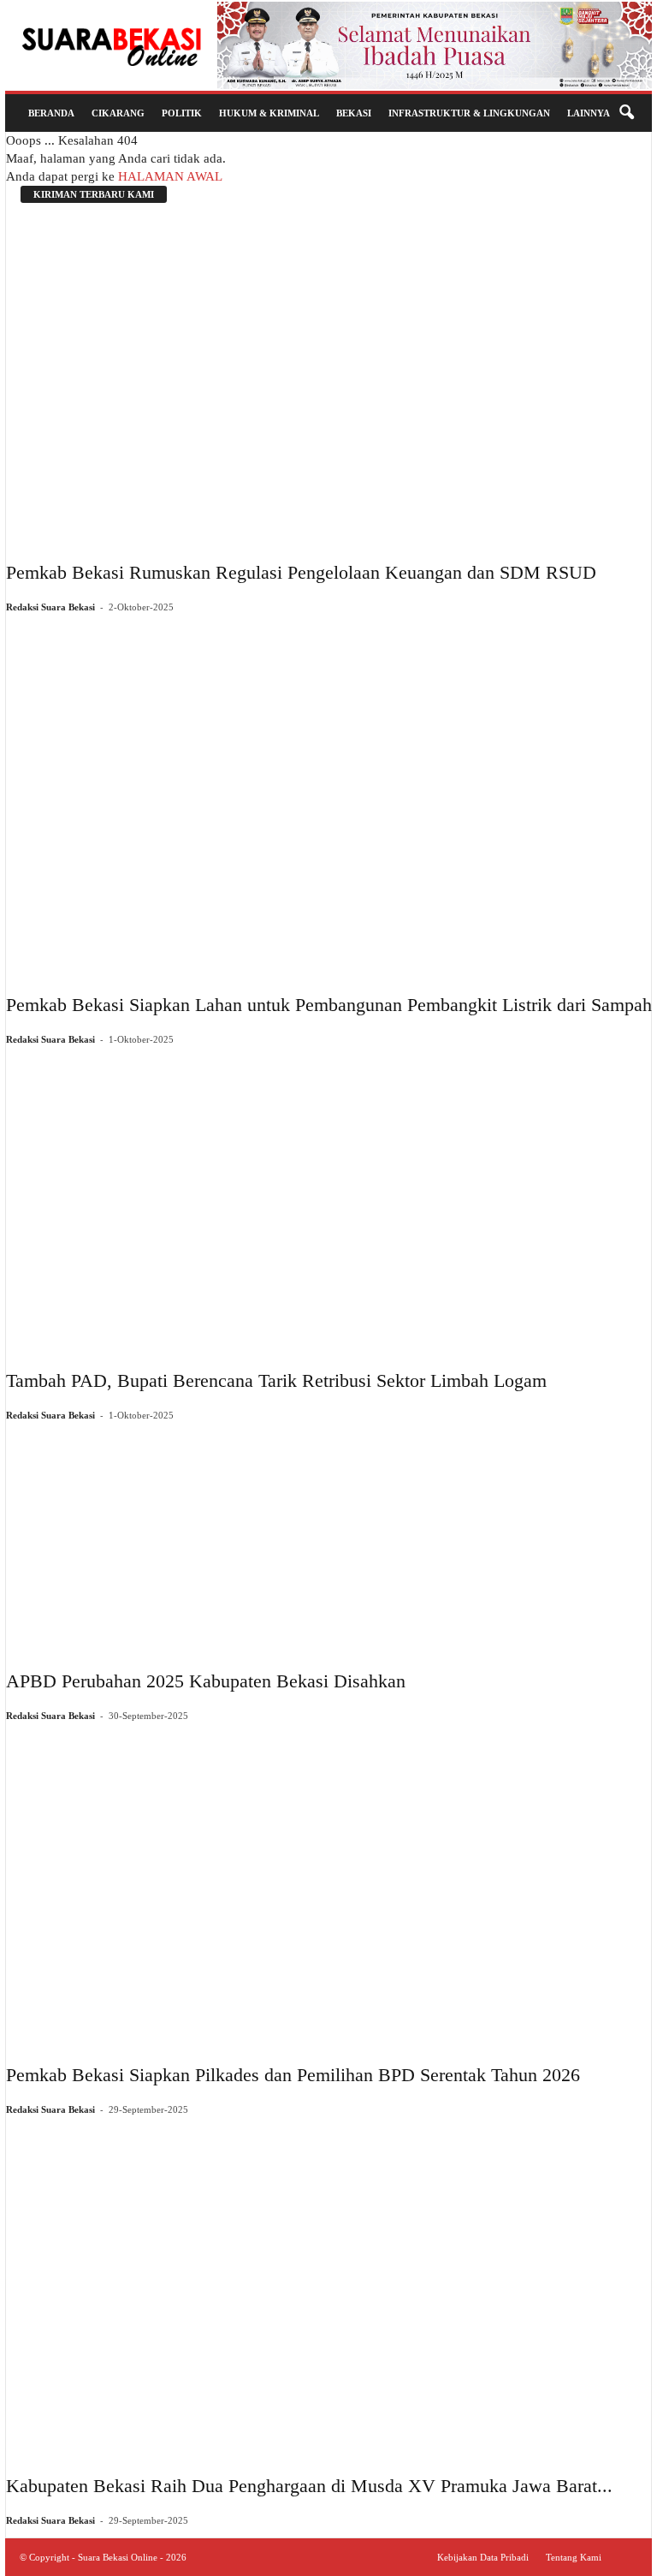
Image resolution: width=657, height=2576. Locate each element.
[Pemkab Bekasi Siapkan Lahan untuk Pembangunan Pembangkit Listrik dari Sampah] (329, 797)
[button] (626, 113)
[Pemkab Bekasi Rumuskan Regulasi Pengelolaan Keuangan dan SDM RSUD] (301, 379)
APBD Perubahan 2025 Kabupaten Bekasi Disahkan (206, 1681)
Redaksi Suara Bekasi (50, 607)
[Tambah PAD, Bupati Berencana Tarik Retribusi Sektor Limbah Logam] (276, 1201)
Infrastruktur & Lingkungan (469, 113)
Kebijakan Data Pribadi (483, 2557)
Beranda (51, 113)
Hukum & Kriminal (269, 113)
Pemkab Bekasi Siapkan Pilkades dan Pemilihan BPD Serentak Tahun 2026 (293, 2075)
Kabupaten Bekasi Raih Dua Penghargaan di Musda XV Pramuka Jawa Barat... (309, 2486)
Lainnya (589, 113)
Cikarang (118, 113)
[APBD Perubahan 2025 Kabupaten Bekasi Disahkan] (206, 1539)
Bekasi (354, 113)
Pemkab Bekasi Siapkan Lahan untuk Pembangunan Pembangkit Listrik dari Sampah (329, 1005)
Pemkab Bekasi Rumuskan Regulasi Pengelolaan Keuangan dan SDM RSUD (301, 572)
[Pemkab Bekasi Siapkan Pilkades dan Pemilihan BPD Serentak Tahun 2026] (293, 1886)
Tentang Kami (574, 2557)
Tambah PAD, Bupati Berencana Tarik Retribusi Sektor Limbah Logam (276, 1380)
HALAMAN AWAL (170, 176)
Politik (182, 113)
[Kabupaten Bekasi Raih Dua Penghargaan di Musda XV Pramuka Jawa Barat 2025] (309, 2288)
